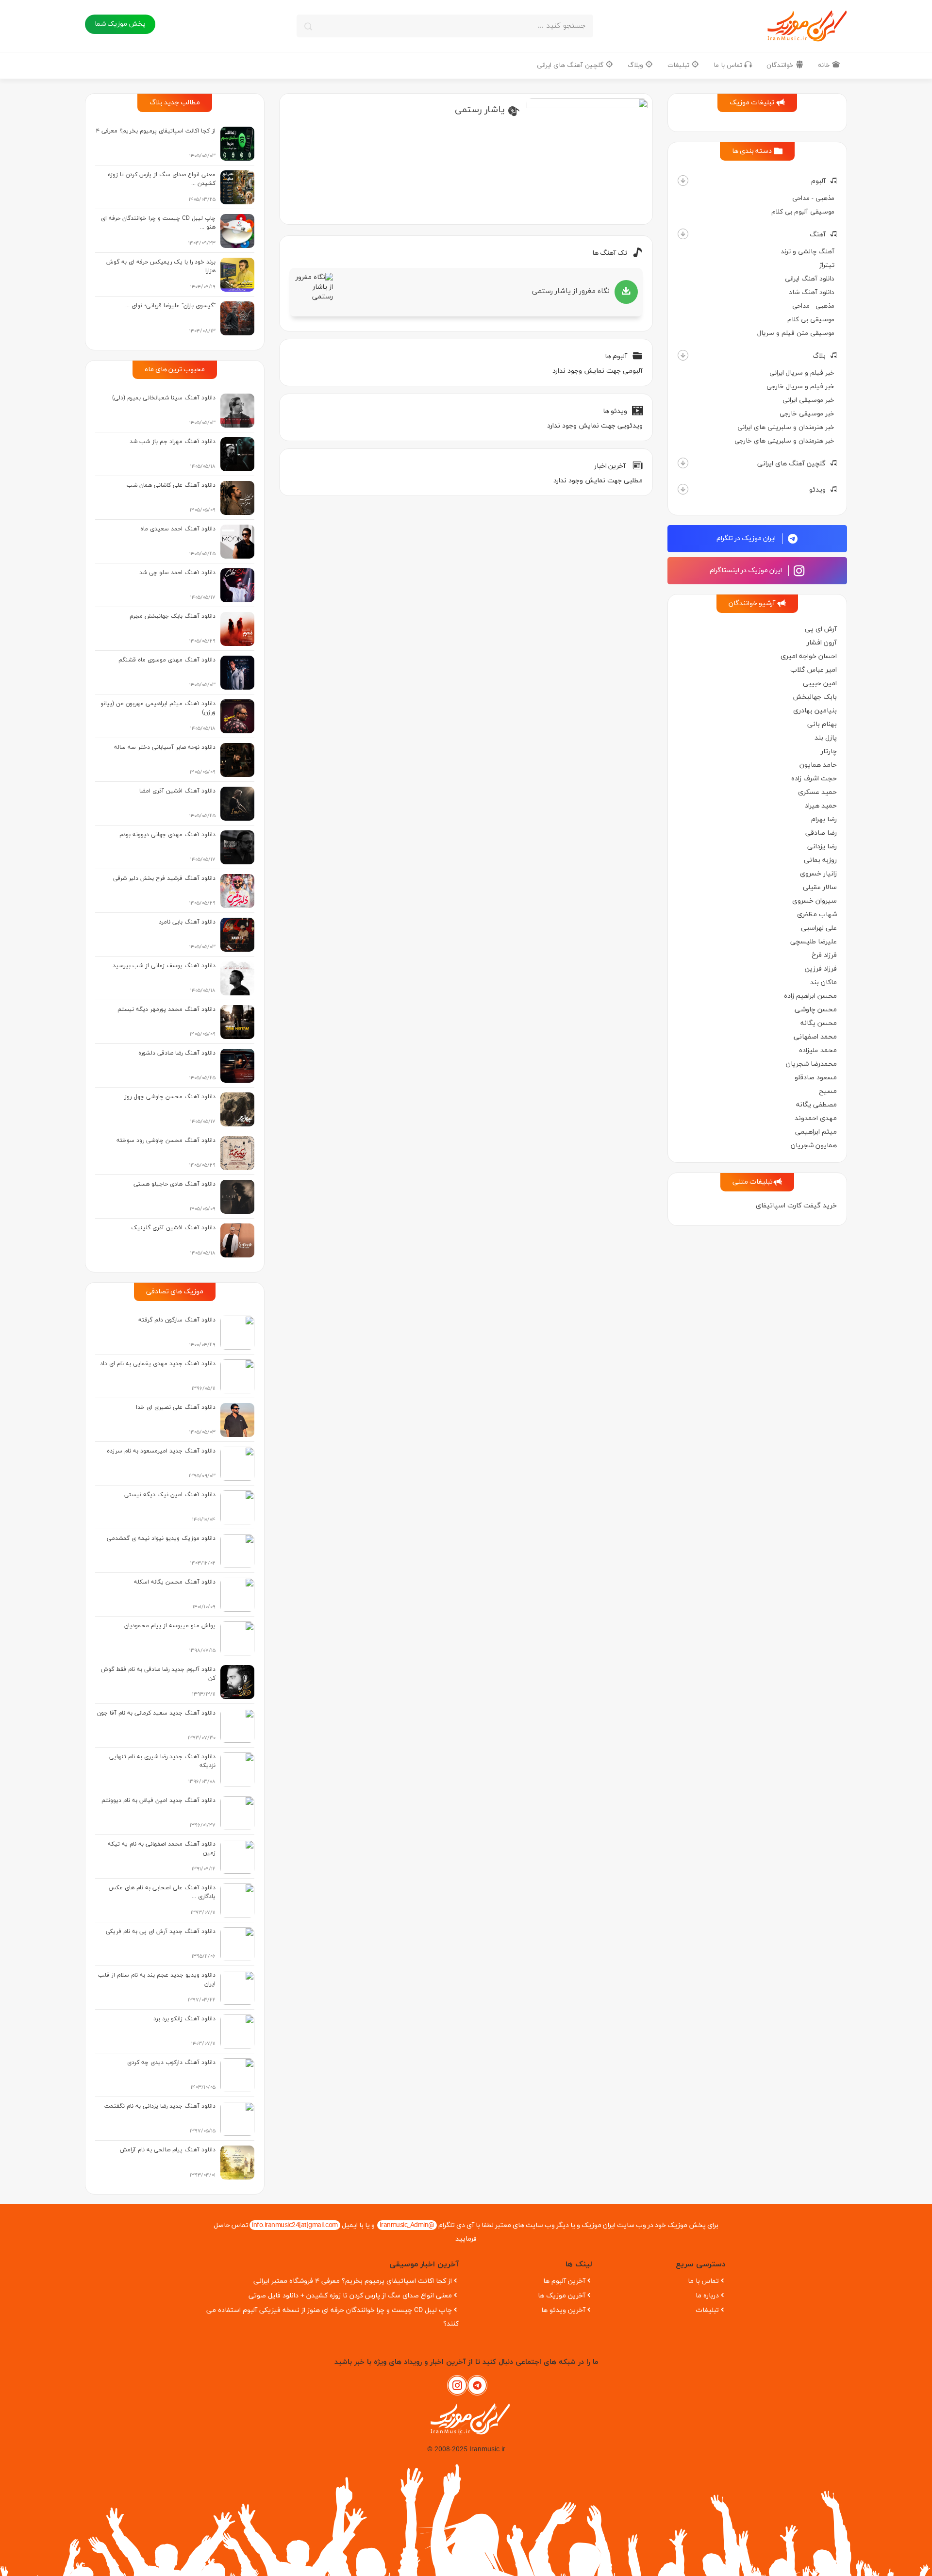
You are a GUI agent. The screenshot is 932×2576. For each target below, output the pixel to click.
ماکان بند (824, 983)
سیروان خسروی (815, 901)
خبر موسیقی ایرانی (808, 400)
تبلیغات (679, 65)
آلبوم (818, 181)
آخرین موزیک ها (562, 2296)
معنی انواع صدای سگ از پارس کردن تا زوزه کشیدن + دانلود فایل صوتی (350, 2296)
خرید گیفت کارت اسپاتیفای (796, 1206)
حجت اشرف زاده (814, 779)
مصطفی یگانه (816, 1105)
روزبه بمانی (820, 860)
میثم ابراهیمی (816, 1132)
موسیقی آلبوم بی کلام (803, 212)
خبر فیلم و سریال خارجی (800, 387)
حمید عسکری (817, 792)
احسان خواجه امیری (809, 656)
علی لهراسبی (819, 928)
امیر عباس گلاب (814, 670)
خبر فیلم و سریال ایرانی (802, 373)
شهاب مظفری (817, 915)
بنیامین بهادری (815, 711)
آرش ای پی (821, 629)
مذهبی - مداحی (813, 198)
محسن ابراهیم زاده (810, 996)
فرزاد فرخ (824, 955)
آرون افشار (822, 643)
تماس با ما (729, 65)
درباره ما (707, 2296)
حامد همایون (818, 765)
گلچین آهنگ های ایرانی (571, 65)
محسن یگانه (819, 1023)
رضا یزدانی (822, 847)
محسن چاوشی (816, 1010)
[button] (683, 181)
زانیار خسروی (818, 874)
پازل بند (826, 738)
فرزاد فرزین (821, 969)
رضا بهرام (824, 819)
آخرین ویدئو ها (563, 2310)
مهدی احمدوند (816, 1118)
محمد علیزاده (818, 1050)
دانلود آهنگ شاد (812, 292)
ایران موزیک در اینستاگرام (747, 570)
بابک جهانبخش (815, 697)
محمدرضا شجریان (811, 1064)
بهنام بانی (822, 724)
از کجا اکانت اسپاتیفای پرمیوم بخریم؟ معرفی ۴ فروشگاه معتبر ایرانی (353, 2281)
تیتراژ (827, 265)
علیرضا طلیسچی (814, 942)
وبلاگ (636, 65)
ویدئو (817, 490)
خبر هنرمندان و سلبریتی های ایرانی (786, 427)
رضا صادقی (821, 833)
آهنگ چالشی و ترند (807, 252)
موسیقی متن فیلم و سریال (796, 333)
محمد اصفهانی (815, 1037)
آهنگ (818, 235)
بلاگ (819, 356)
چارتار (829, 751)
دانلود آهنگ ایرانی (810, 279)
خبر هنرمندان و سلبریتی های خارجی (784, 441)
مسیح (828, 1091)
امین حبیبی (820, 684)
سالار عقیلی (820, 887)
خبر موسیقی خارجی (807, 414)
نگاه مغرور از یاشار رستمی (571, 291)
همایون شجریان (814, 1146)
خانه (825, 65)
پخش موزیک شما (120, 24)
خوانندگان (781, 65)
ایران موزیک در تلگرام (747, 538)
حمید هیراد (821, 806)
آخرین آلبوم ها (564, 2281)
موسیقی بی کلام (811, 320)
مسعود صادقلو (816, 1078)
